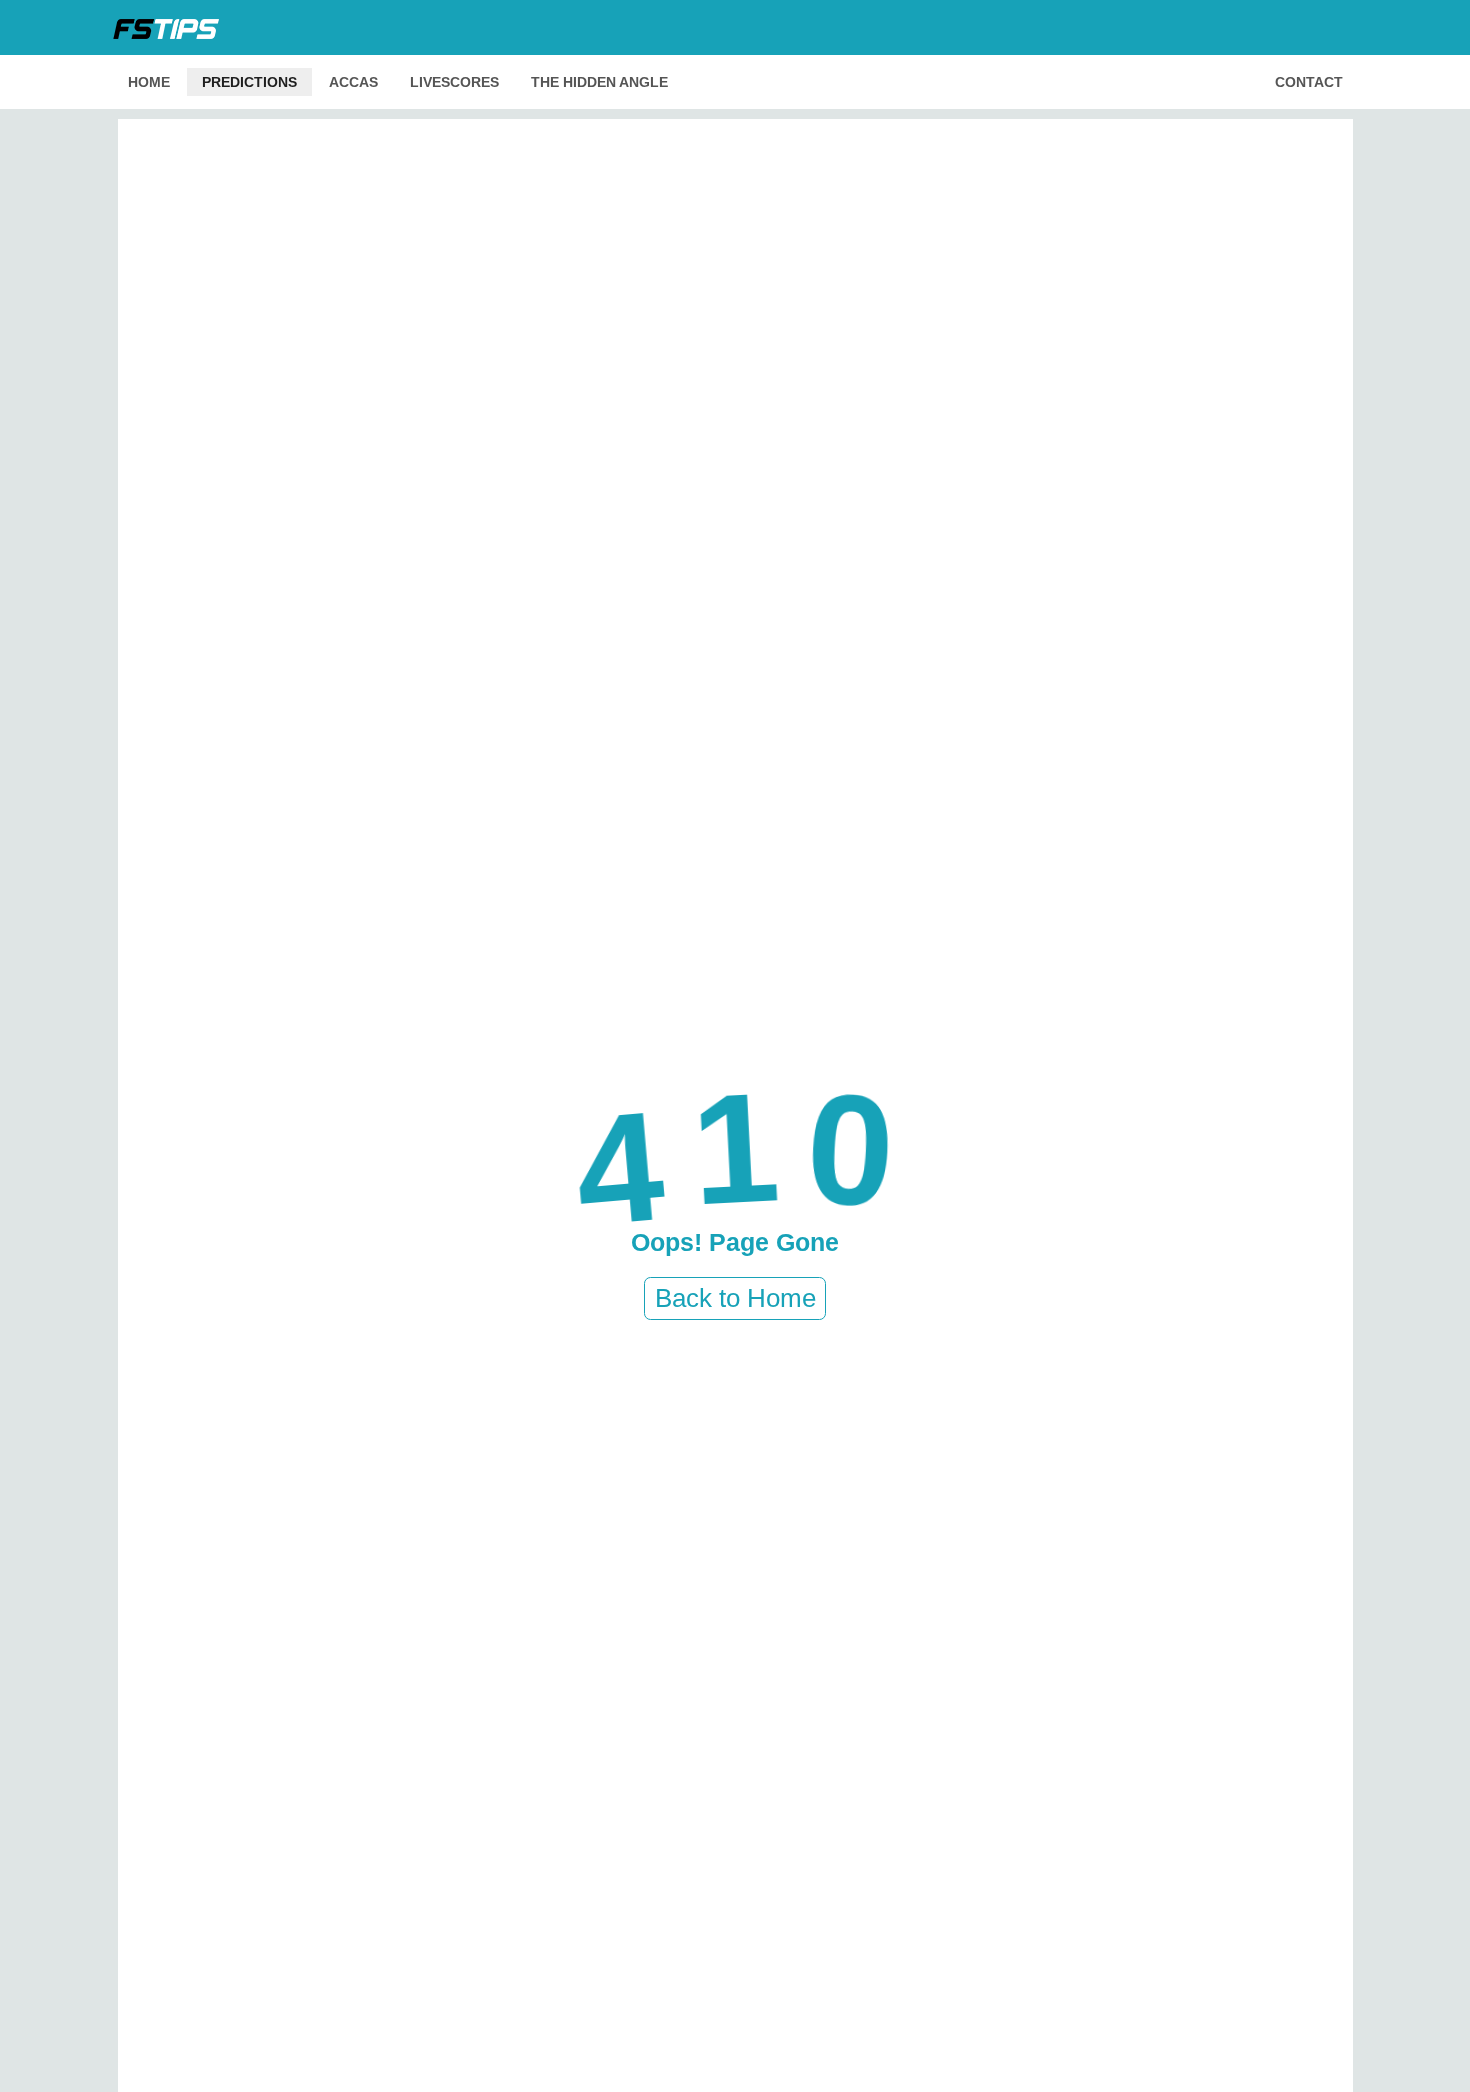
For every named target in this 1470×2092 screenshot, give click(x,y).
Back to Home (735, 1298)
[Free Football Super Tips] (172, 27)
